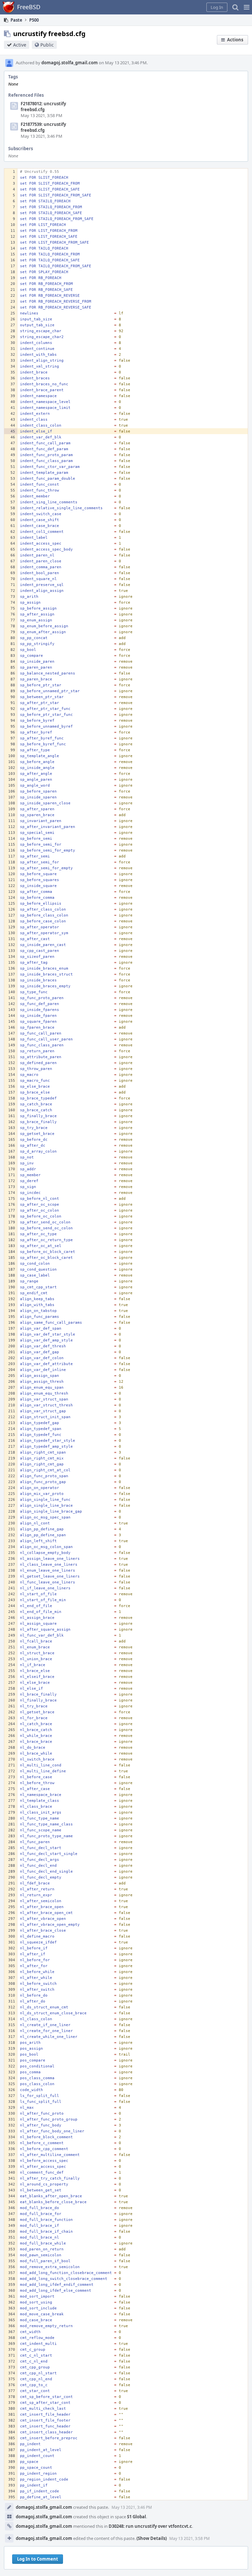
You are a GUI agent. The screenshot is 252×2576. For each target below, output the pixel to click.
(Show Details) (152, 2538)
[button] (247, 7)
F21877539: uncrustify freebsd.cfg (43, 127)
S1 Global (136, 2517)
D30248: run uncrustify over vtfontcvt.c (150, 2526)
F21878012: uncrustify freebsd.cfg (43, 107)
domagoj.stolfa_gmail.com (70, 63)
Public (47, 45)
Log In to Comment (38, 2559)
